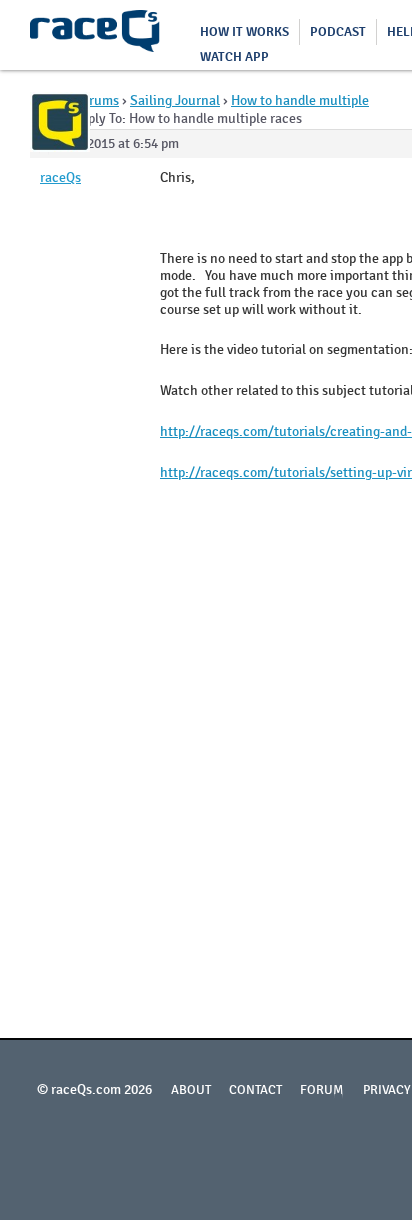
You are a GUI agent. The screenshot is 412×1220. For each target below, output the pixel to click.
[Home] (95, 35)
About (191, 1090)
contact (255, 1090)
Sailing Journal (175, 100)
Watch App (234, 57)
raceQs (60, 178)
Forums (97, 100)
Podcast (338, 32)
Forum (322, 1090)
